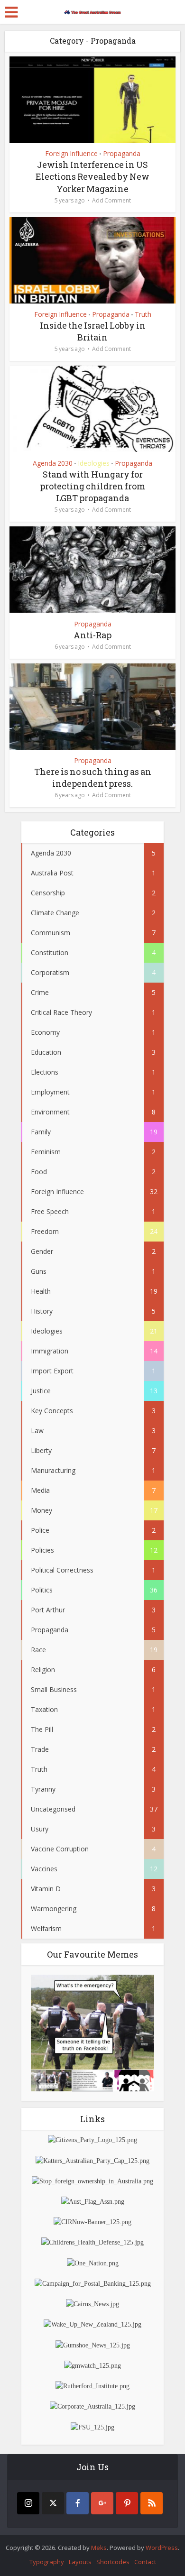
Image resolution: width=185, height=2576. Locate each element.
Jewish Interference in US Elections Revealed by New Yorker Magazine (92, 176)
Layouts (80, 2562)
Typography (47, 2562)
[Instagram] (28, 2503)
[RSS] (152, 2503)
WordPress (162, 2548)
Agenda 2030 (53, 463)
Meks (99, 2548)
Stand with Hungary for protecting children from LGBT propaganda (92, 486)
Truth (143, 314)
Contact (145, 2562)
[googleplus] (102, 2503)
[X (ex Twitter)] (53, 2503)
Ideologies (94, 463)
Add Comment (111, 200)
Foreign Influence (71, 153)
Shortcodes (113, 2562)
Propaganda (122, 153)
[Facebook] (78, 2503)
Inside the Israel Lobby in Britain (93, 331)
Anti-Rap (92, 635)
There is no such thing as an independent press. (93, 777)
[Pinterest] (127, 2503)
